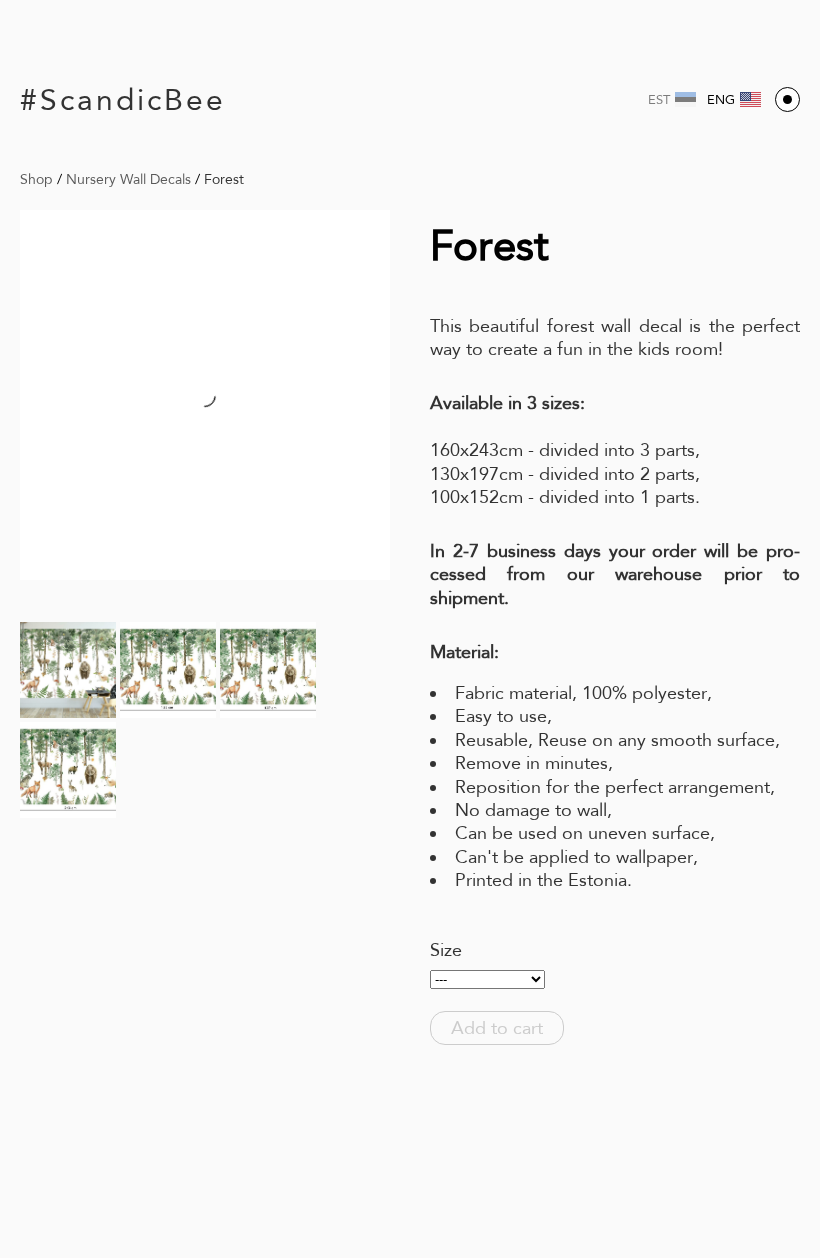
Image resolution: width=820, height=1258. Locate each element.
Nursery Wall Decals (128, 179)
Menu (787, 99)
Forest (224, 179)
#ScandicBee (123, 99)
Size (446, 950)
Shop (36, 179)
